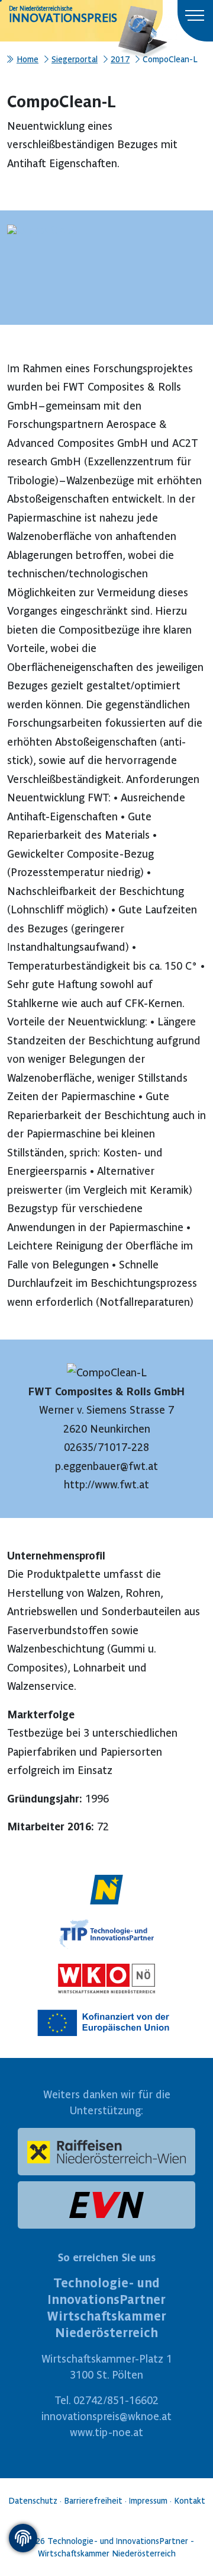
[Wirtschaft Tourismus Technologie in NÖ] (106, 1931)
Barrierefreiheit (93, 2501)
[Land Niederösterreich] (106, 1887)
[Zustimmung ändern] (23, 2538)
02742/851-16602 (116, 2400)
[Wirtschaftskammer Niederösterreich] (106, 1976)
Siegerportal (75, 59)
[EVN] (106, 2205)
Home (28, 59)
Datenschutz (33, 2501)
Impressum (148, 2501)
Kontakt (190, 2501)
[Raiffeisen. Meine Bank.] (106, 2152)
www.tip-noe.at (106, 2432)
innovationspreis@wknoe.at (106, 2416)
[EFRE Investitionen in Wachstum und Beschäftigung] (106, 2020)
